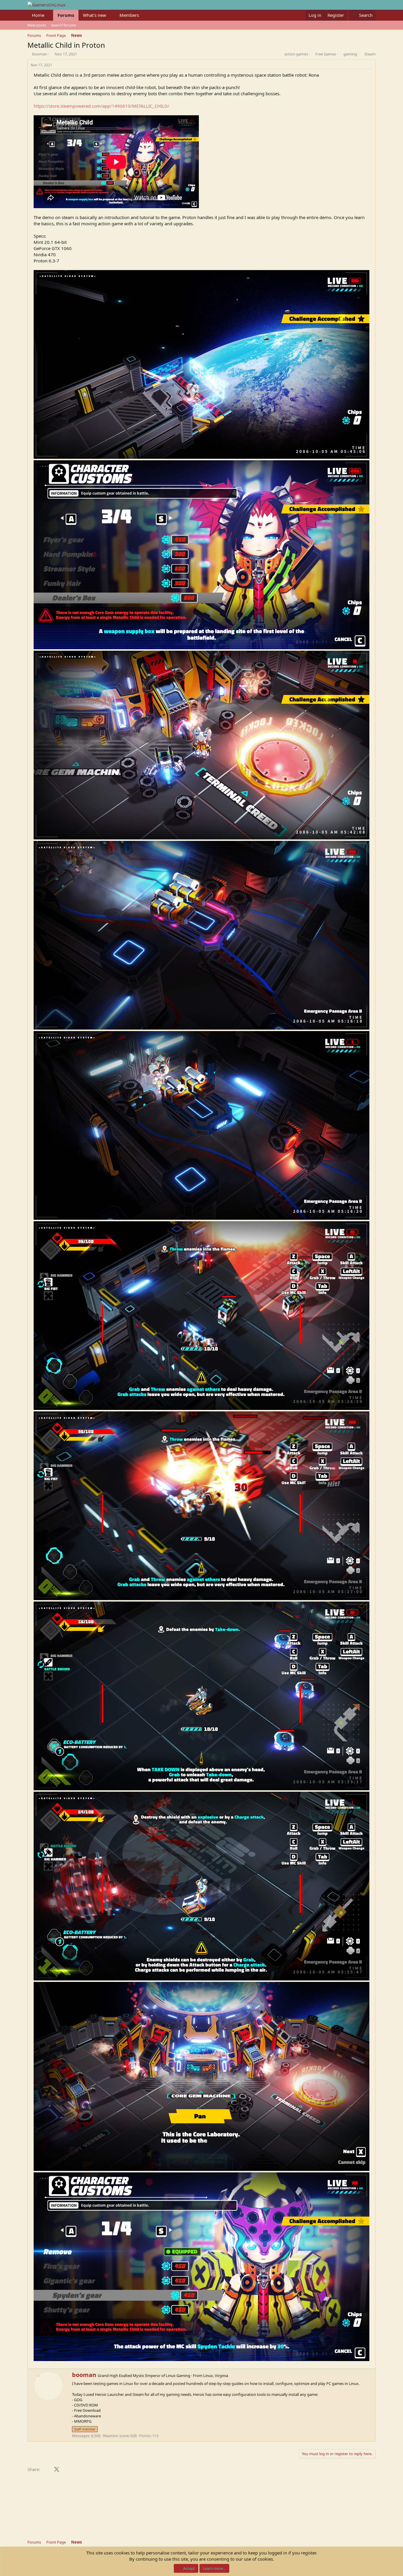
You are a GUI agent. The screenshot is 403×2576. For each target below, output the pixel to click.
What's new (95, 15)
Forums (66, 15)
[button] (49, 15)
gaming (350, 54)
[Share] (371, 65)
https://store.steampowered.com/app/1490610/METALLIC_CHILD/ (101, 106)
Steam (370, 54)
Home (38, 15)
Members (129, 15)
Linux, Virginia (216, 2376)
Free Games (326, 54)
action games (296, 54)
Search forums (63, 25)
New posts (37, 25)
